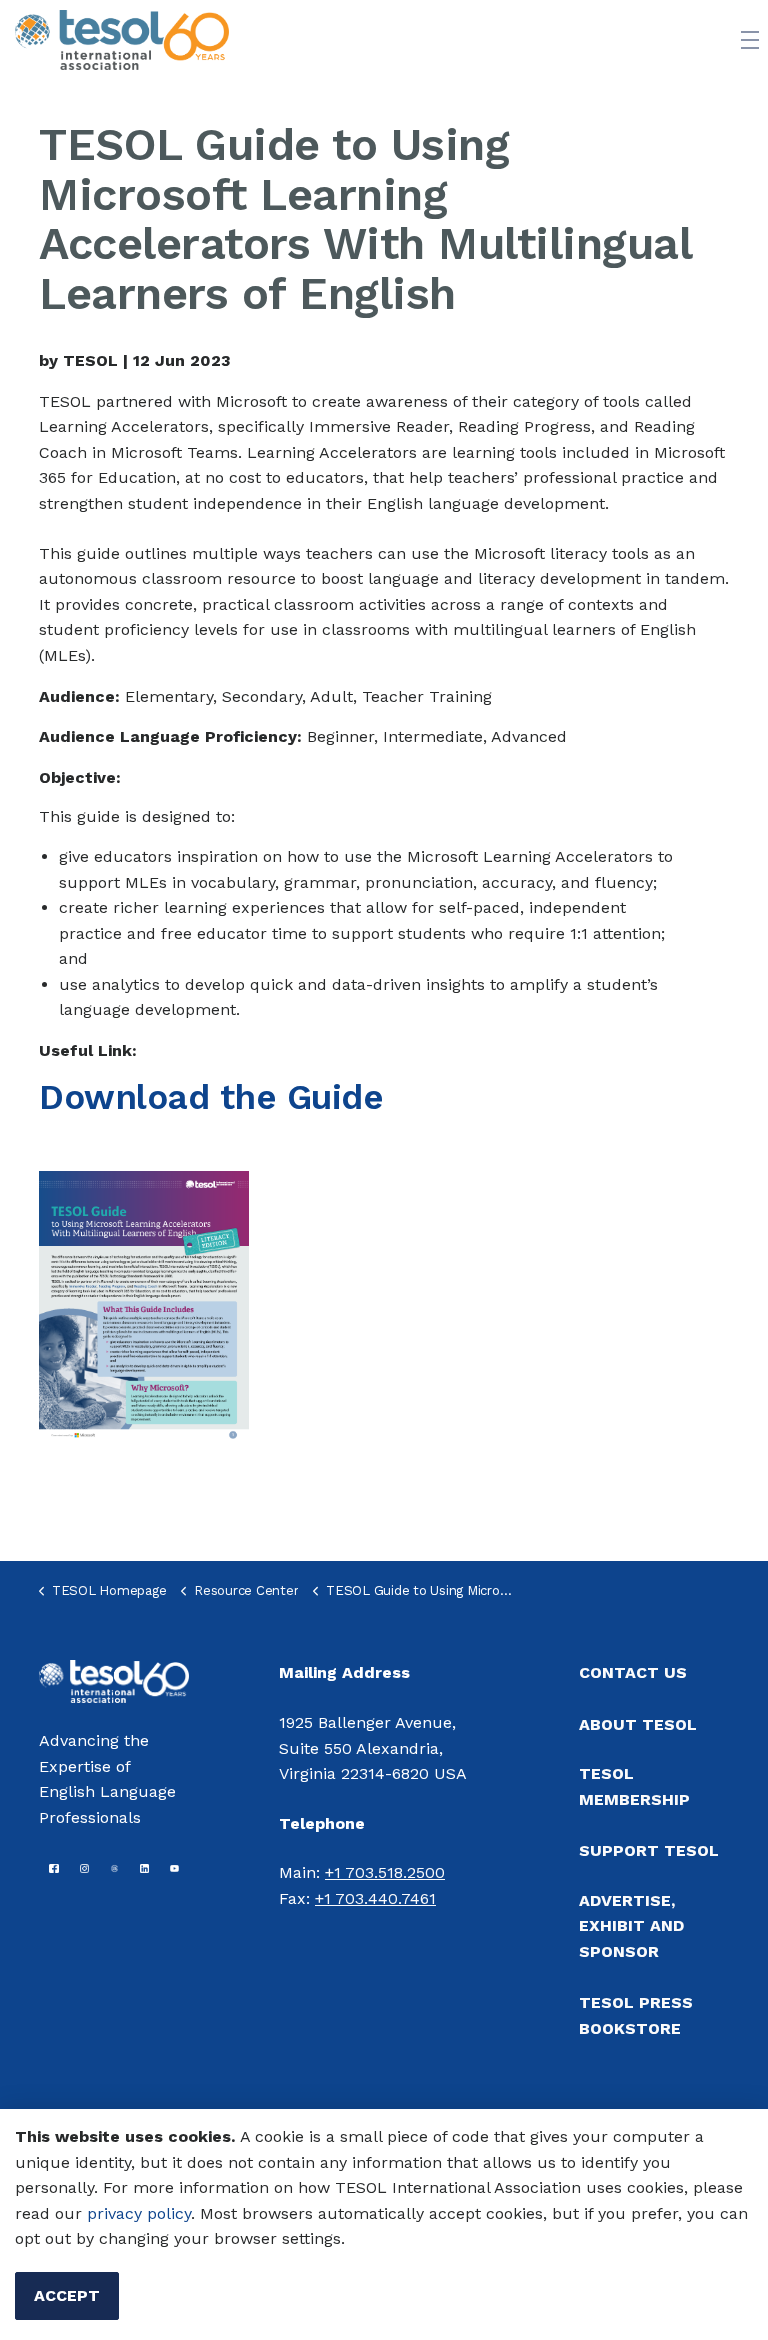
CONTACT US (633, 1672)
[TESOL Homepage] (114, 1679)
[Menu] (750, 40)
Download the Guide (211, 1097)
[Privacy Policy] (84, 2213)
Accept (67, 2295)
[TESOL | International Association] (122, 40)
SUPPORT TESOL (649, 1850)
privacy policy (139, 2213)
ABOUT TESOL (638, 1724)
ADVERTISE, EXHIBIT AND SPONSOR (631, 1926)
